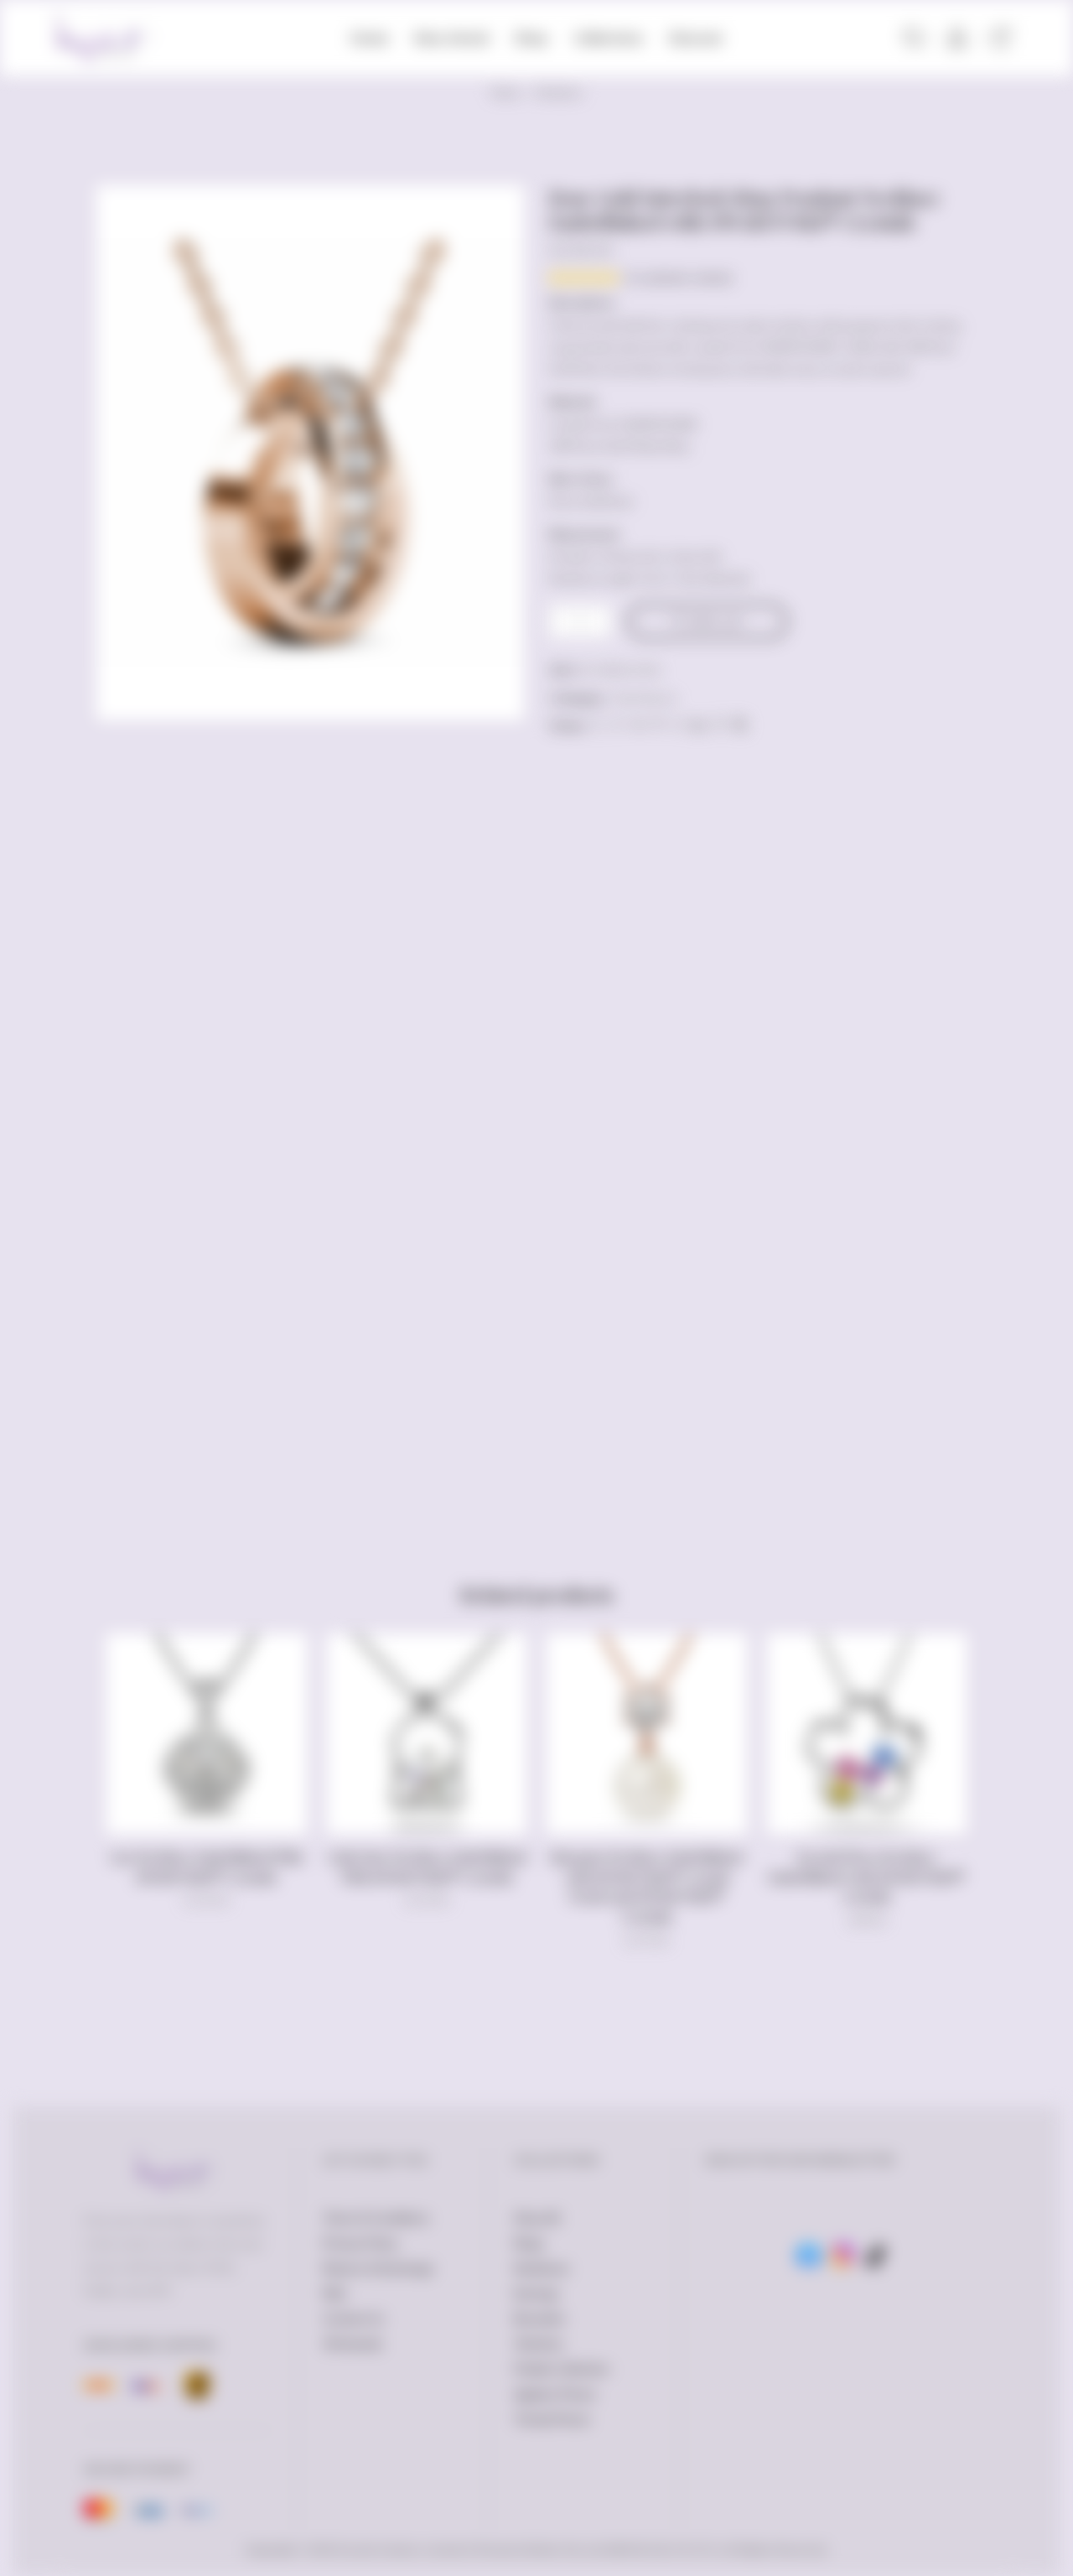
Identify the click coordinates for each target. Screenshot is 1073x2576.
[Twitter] (598, 725)
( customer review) (678, 278)
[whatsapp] (719, 725)
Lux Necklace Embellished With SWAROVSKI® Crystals (207, 1867)
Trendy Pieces (552, 2419)
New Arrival (451, 38)
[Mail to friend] (677, 725)
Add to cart (715, 621)
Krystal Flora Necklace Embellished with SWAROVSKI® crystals (866, 1877)
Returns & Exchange (378, 2268)
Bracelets (539, 2319)
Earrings (536, 2293)
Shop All (536, 2218)
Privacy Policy (360, 2243)
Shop (531, 38)
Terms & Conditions (376, 2218)
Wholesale (352, 2344)
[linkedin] (698, 725)
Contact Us (353, 2319)
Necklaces (558, 93)
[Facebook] (618, 725)
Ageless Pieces (555, 2394)
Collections (609, 38)
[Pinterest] (658, 725)
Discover (696, 38)
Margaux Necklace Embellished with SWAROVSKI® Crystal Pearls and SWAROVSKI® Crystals (646, 1887)
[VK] (638, 725)
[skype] (738, 725)
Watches (539, 2344)
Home (369, 38)
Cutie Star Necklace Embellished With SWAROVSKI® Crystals (427, 1867)
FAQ (334, 2293)
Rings (529, 2243)
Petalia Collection (562, 2369)
